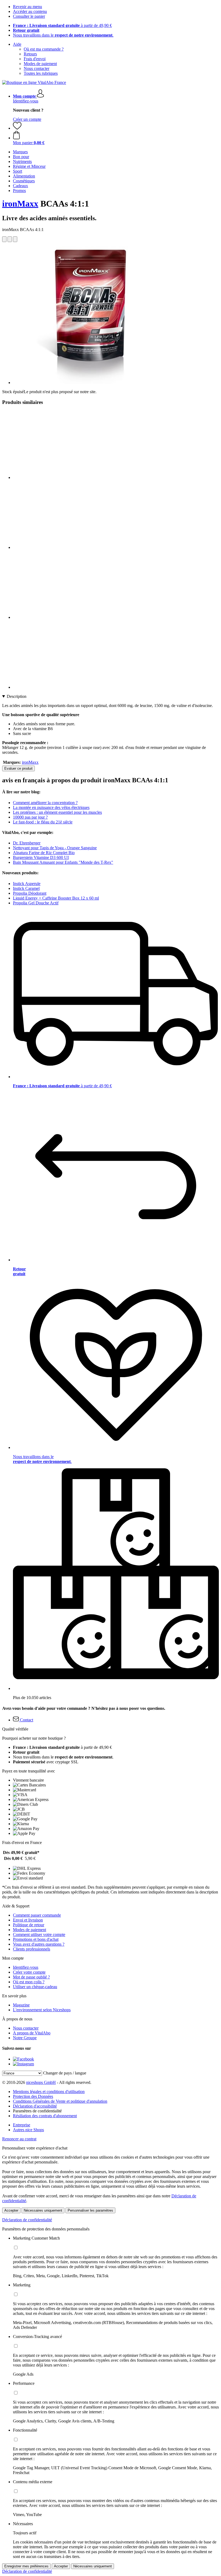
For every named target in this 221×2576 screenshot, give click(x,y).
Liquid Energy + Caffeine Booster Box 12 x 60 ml (56, 898)
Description (17, 696)
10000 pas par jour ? (30, 817)
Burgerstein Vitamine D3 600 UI (41, 857)
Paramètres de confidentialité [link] (37, 2111)
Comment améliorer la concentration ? (45, 803)
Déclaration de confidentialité (27, 2220)
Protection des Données (33, 2096)
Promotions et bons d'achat (36, 1939)
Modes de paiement (40, 64)
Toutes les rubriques (41, 73)
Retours (30, 54)
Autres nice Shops (28, 2130)
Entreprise (22, 2125)
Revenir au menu (27, 7)
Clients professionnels (32, 1949)
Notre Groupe (25, 2038)
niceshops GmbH (41, 2082)
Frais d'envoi (35, 59)
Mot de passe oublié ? (31, 1977)
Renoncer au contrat (19, 2139)
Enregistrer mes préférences (26, 2566)
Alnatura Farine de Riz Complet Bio (44, 853)
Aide (17, 44)
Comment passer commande (37, 1915)
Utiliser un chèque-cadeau (35, 1987)
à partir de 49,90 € (62, 25)
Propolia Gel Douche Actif (36, 903)
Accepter (11, 2210)
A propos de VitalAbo (32, 2033)
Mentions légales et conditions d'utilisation (49, 2092)
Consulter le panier (29, 16)
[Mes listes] (17, 128)
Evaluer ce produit (18, 768)
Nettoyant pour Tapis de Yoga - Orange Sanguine (55, 848)
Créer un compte (27, 119)
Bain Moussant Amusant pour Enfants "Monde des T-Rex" (63, 862)
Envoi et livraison (28, 1920)
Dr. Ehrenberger (27, 843)
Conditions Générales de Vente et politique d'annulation (60, 2101)
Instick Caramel (26, 888)
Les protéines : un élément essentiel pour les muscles (57, 812)
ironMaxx (20, 204)
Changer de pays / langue (65, 2073)
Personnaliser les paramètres (90, 2210)
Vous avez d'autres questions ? (39, 1944)
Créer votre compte (29, 1972)
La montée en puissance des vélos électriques (51, 807)
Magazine (21, 2005)
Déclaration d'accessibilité (35, 2106)
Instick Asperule (27, 884)
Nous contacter (37, 68)
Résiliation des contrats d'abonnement (45, 2116)
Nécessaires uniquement (43, 2210)
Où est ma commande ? (44, 49)
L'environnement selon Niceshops (42, 2010)
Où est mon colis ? (29, 1982)
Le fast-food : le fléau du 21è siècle (43, 822)
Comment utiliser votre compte (39, 1934)
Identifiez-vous (26, 101)
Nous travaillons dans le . (63, 35)
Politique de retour (29, 1925)
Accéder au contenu (30, 11)
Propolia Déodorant (30, 893)
